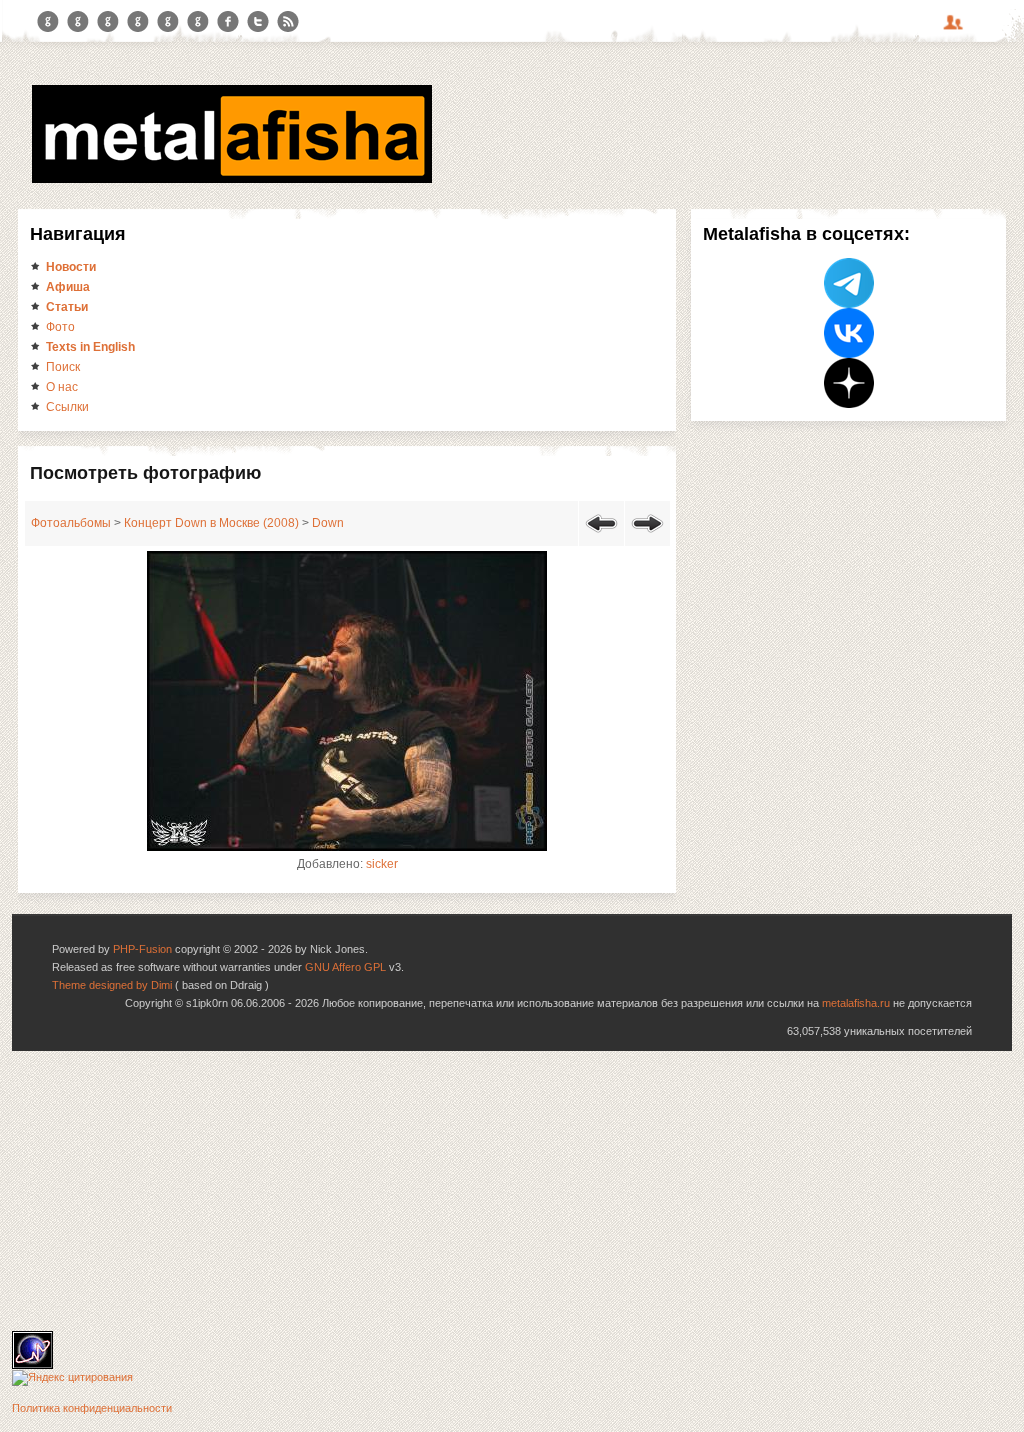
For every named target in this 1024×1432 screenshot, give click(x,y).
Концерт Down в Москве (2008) (211, 523)
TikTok (198, 22)
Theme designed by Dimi (112, 985)
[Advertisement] (512, 1191)
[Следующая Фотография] (647, 536)
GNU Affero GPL (345, 967)
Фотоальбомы (71, 523)
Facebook (228, 22)
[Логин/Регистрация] (956, 29)
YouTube (138, 22)
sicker (382, 864)
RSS (288, 22)
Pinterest (168, 22)
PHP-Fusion (142, 949)
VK (108, 22)
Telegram (48, 22)
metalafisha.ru (856, 1003)
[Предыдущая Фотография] (601, 536)
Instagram (78, 22)
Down (328, 523)
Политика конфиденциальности (92, 1408)
